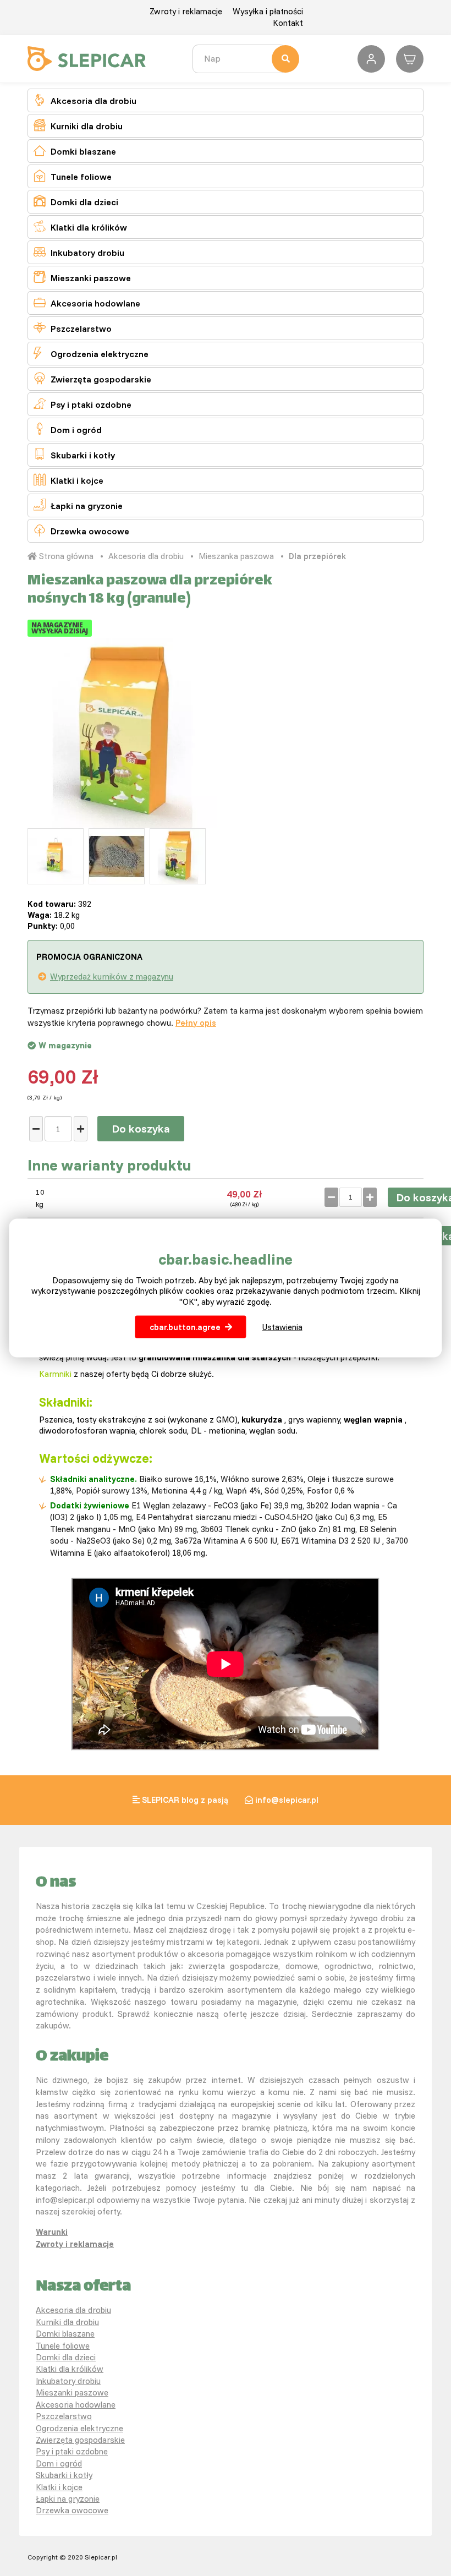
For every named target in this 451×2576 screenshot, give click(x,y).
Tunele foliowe (73, 176)
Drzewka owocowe (81, 530)
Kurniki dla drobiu (78, 125)
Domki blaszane (75, 151)
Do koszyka (141, 1128)
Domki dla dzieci (76, 201)
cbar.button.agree (185, 1327)
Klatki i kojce (68, 480)
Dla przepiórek (317, 556)
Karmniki (55, 1374)
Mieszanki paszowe (82, 277)
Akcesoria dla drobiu (85, 100)
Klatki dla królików (80, 226)
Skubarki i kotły (74, 454)
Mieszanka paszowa (236, 556)
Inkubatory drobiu (79, 252)
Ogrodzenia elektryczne (91, 353)
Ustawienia (282, 1327)
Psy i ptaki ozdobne (82, 404)
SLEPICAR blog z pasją (185, 1800)
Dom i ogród (68, 429)
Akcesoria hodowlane (87, 302)
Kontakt (288, 23)
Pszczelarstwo (73, 328)
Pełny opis (196, 1023)
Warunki (52, 2232)
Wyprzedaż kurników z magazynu (112, 977)
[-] (36, 1129)
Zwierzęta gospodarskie (92, 378)
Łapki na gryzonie (78, 505)
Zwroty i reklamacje (186, 11)
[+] (81, 1129)
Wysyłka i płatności (268, 11)
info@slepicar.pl (287, 1800)
